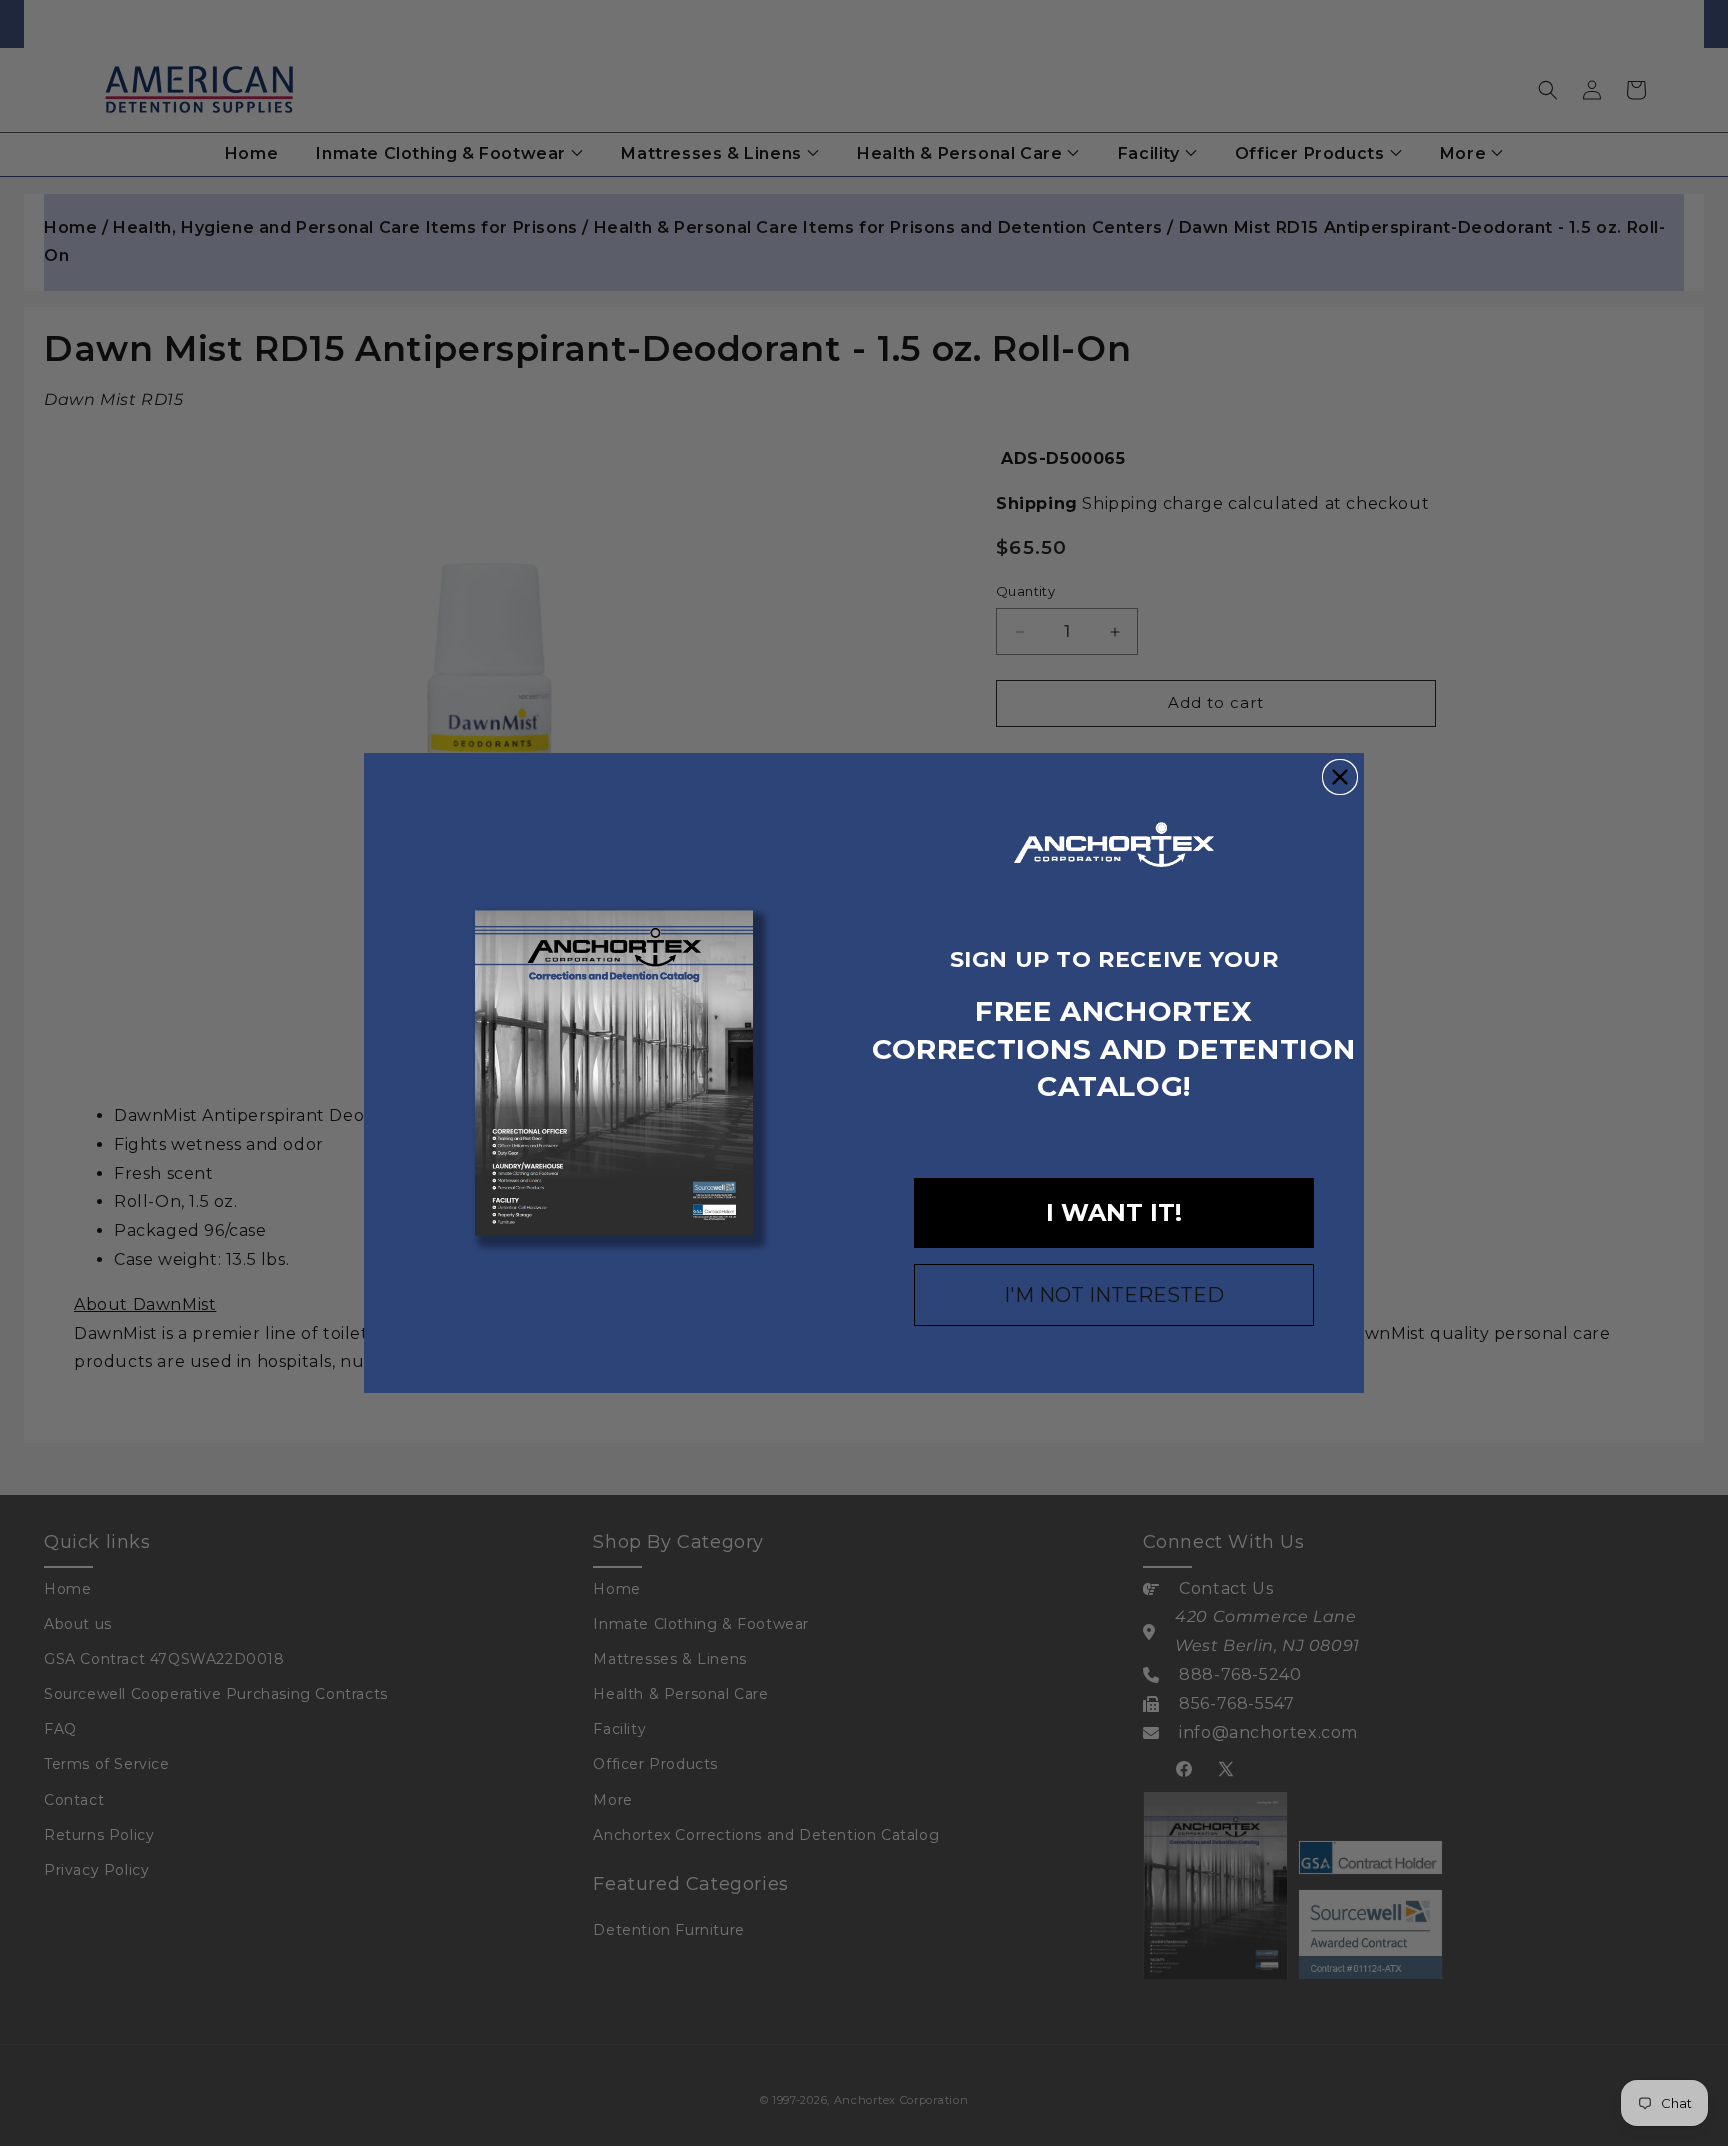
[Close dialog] (1340, 777)
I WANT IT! (1114, 1212)
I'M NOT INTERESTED (1114, 1295)
